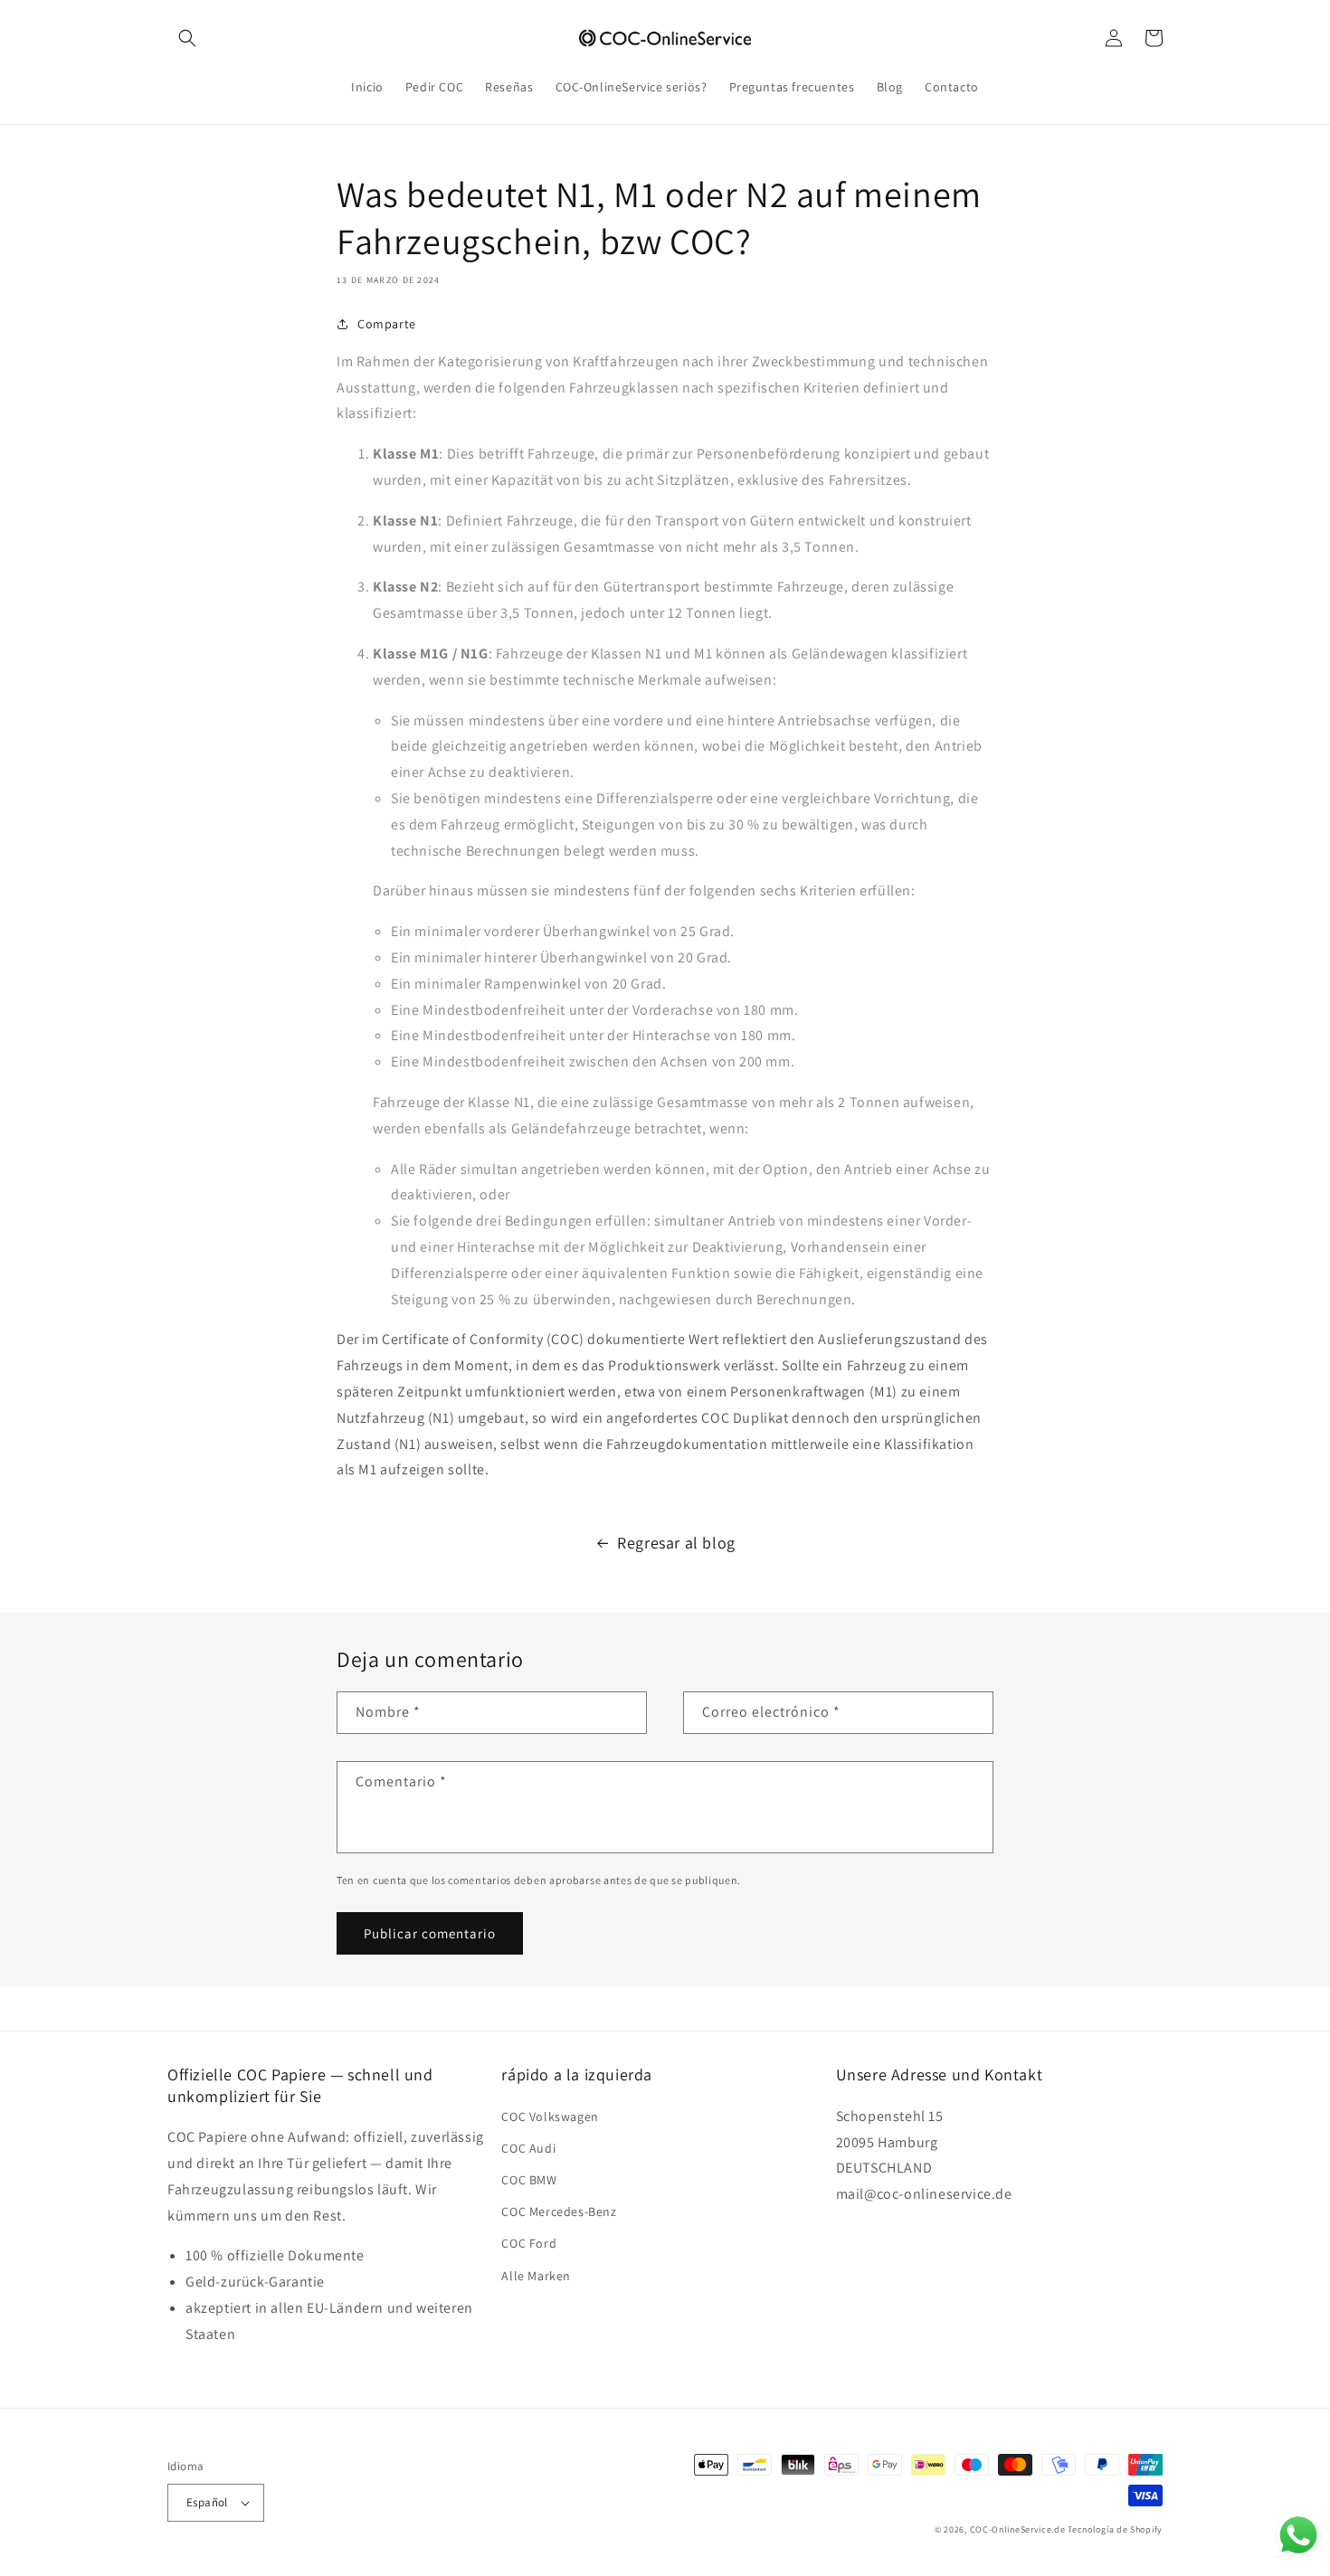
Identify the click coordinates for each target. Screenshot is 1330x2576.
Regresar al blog (676, 1543)
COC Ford (529, 2243)
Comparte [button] (387, 324)
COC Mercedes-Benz (559, 2211)
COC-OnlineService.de (1018, 2529)
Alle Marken (536, 2276)
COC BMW (529, 2180)
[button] (187, 38)
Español (207, 2502)
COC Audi (528, 2148)
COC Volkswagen (550, 2117)
